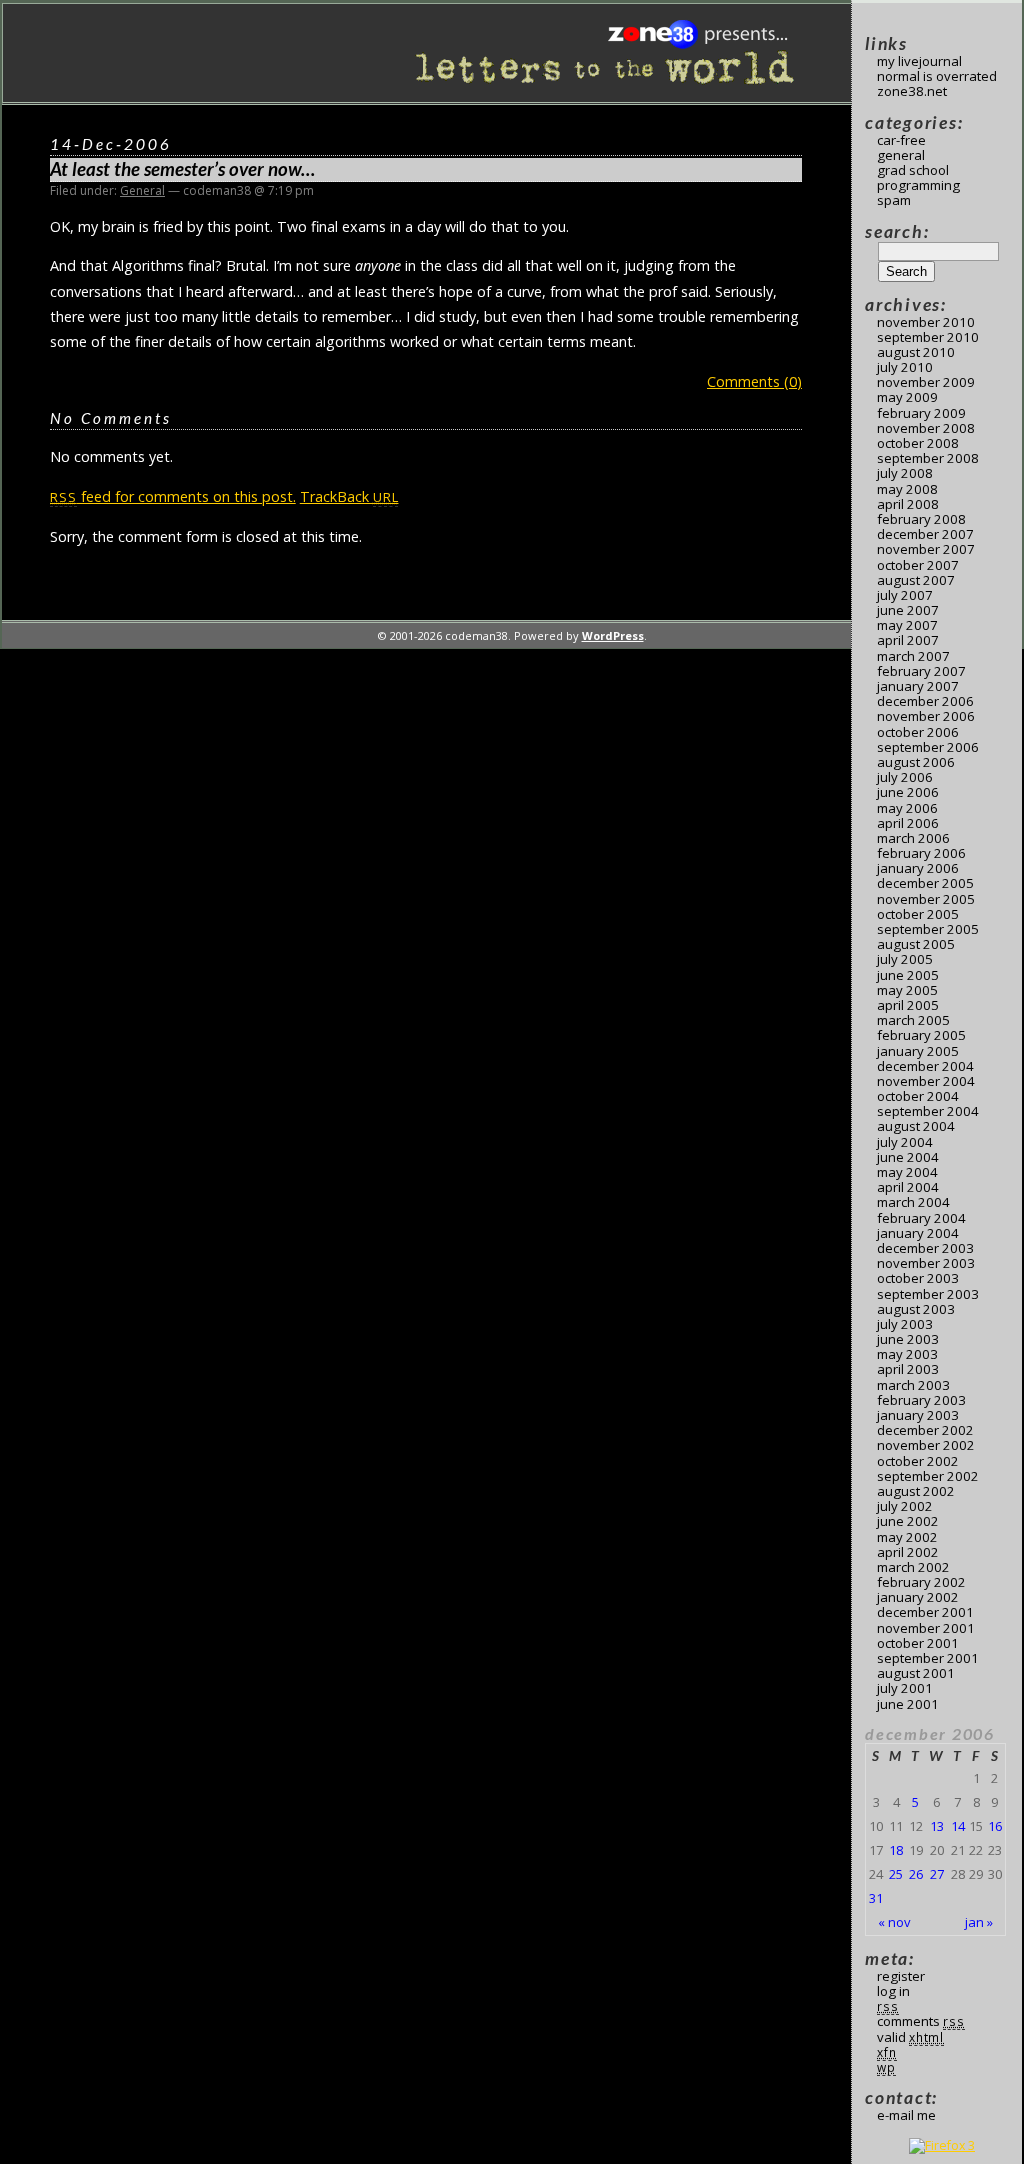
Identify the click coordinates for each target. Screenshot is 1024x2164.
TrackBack (349, 496)
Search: (897, 231)
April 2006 (908, 823)
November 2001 (926, 1628)
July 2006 (905, 777)
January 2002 (918, 1597)
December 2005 (925, 883)
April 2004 (908, 1187)
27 (937, 1874)
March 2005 (913, 1020)
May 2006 (907, 808)
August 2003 (916, 1309)
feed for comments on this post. (173, 496)
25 (896, 1874)
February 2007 (921, 671)
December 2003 (925, 1248)
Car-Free (901, 140)
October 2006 (918, 732)
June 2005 (908, 975)
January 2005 (918, 1051)
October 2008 (918, 443)
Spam (894, 200)
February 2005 (921, 1035)
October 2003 (918, 1278)
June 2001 (908, 1704)
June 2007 (908, 610)
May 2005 (907, 990)
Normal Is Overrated (937, 76)
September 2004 (928, 1111)
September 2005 (928, 929)
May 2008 (907, 489)
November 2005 (926, 899)
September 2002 (928, 1476)
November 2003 (926, 1263)
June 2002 (908, 1521)
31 (876, 1898)
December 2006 (925, 701)
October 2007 (918, 565)
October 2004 (918, 1096)
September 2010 (928, 337)
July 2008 (905, 473)
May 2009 (907, 397)
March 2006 (913, 838)
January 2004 (918, 1233)
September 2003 (928, 1294)
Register (901, 1976)
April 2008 (908, 504)
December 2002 (925, 1430)
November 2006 (926, 716)
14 (958, 1826)
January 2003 (918, 1415)
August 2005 (916, 944)
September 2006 (928, 747)
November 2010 (926, 322)
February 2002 (921, 1582)
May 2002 (907, 1537)
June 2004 (908, 1157)
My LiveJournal (919, 61)
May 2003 (907, 1354)
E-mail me (906, 2115)
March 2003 (913, 1385)
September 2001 (928, 1658)
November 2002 (926, 1445)
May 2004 (907, 1172)
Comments (921, 2021)
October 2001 (918, 1643)
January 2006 (918, 868)
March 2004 (913, 1202)
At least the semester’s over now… (182, 169)
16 (995, 1826)
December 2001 (925, 1612)
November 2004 (926, 1081)
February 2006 (921, 853)
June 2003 (908, 1339)
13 (937, 1826)
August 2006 (916, 762)
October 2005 (918, 914)
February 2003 (921, 1400)
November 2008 (926, 428)
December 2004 (925, 1066)
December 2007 (925, 534)
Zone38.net (912, 91)
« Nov (894, 1922)
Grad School (913, 170)
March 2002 (913, 1567)
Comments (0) (754, 381)
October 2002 (918, 1461)
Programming (918, 185)
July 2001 (905, 1688)
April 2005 (908, 1005)
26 (916, 1874)
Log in (893, 1991)
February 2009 (921, 413)
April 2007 (908, 640)
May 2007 (907, 625)
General (142, 190)
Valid (910, 2037)
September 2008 (928, 458)
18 (896, 1850)
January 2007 (918, 686)
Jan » (979, 1922)
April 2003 (908, 1369)
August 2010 (916, 352)
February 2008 (921, 519)
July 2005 (905, 959)
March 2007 (913, 656)
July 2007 (905, 595)
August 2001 (916, 1673)
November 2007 (926, 549)
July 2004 (905, 1142)
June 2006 (908, 792)
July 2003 (905, 1324)
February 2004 (921, 1218)
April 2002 (908, 1552)
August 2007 (916, 580)
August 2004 (916, 1126)
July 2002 (905, 1506)
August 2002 (916, 1491)
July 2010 (905, 367)
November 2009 (926, 382)
